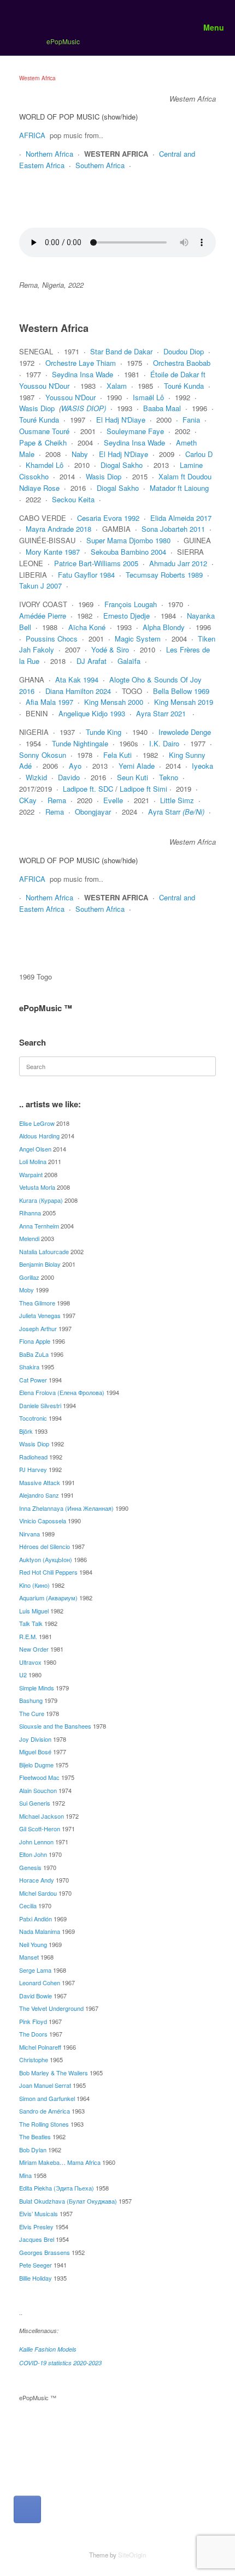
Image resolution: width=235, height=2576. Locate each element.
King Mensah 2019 (184, 702)
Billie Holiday (36, 2278)
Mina (25, 2175)
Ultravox (30, 1662)
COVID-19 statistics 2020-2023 (60, 2363)
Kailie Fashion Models (48, 2349)
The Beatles (35, 2136)
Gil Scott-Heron (40, 1829)
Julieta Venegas (40, 1315)
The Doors (33, 2034)
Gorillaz (29, 1277)
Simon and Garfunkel (47, 2098)
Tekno (169, 777)
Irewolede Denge (185, 732)
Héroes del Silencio (45, 1546)
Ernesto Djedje (127, 616)
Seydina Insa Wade (83, 374)
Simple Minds (37, 1688)
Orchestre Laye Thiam (81, 363)
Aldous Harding (39, 1136)
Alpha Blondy (164, 627)
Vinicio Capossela (43, 1521)
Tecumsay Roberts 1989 (164, 575)
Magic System (138, 639)
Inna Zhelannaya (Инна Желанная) (66, 1508)
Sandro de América (45, 2111)
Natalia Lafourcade (44, 1251)
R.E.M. (28, 1636)
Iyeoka (202, 766)
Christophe (34, 2059)
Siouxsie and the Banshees (55, 1726)
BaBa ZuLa (34, 1354)
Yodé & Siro (110, 649)
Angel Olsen (35, 1149)
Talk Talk (31, 1623)
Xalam (117, 386)
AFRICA (32, 135)
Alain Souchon (38, 1790)
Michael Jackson (42, 1816)
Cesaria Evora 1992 (108, 518)
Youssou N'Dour (70, 397)
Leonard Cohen (40, 1983)
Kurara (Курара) (41, 1200)
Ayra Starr (176, 812)
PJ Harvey (33, 1469)
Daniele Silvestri (40, 1405)
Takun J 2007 (40, 586)
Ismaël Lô (148, 397)
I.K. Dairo (164, 743)
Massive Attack (40, 1482)
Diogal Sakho (122, 465)
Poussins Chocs (52, 639)
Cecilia (28, 1906)
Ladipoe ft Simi (143, 789)
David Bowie (36, 1996)
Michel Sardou (38, 1893)
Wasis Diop (37, 408)
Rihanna (30, 1213)
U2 (23, 1675)
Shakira (29, 1367)
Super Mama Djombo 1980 (128, 540)
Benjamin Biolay (40, 1264)
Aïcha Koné (87, 627)
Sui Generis (35, 1803)
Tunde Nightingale (80, 743)
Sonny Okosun (43, 755)
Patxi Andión (36, 1919)
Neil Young (33, 1944)
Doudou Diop (184, 351)
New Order (34, 1649)
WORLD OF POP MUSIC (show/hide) (78, 117)
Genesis (30, 1867)
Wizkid (36, 777)
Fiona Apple (35, 1341)
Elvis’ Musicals (39, 2213)
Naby (80, 454)
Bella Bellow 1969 (181, 691)
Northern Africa (49, 154)
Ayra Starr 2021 (161, 713)
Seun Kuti (133, 777)
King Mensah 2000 (114, 702)
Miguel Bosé (35, 1752)
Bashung (31, 1700)
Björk (26, 1431)
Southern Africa (100, 165)
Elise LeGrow (37, 1123)
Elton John (33, 1854)
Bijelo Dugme (36, 1765)
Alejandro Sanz (39, 1495)
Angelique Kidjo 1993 (92, 713)
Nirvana (30, 1534)
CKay (28, 800)
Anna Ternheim (39, 1226)
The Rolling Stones (44, 2124)
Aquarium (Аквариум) (48, 1598)
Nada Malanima (40, 1931)
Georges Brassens (45, 2252)
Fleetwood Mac (39, 1777)
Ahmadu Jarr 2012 (178, 563)
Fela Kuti (117, 755)
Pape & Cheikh (43, 443)
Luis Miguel (34, 1611)
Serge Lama (35, 1970)
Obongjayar (93, 812)
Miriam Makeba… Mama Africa (60, 2162)
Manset (29, 1957)
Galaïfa (129, 661)
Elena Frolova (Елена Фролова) (62, 1392)
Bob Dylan (33, 2150)
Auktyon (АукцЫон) (46, 1559)
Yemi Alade (137, 766)
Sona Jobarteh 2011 (173, 529)
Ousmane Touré (44, 431)
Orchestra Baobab (182, 363)
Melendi (29, 1238)
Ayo (75, 766)
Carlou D (199, 454)
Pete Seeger (36, 2265)
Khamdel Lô (45, 465)
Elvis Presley (36, 2227)
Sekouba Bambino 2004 (128, 552)
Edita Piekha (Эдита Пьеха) (57, 2188)
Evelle (113, 800)
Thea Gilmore (37, 1303)
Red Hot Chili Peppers (48, 1572)
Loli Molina (33, 1161)
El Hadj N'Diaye (121, 420)
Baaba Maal (162, 408)
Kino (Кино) (34, 1585)
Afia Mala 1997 (49, 702)
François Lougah (131, 604)
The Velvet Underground (51, 2008)
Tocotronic (33, 1418)
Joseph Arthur (38, 1328)
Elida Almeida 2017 (181, 518)
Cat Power (33, 1380)
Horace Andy (37, 1880)
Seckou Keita (73, 499)
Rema (57, 800)
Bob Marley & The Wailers (54, 2073)
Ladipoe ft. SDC (88, 789)
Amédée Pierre (43, 616)
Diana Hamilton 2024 (78, 691)
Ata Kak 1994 (77, 679)
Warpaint (31, 1174)
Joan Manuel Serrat (45, 2085)
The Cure (32, 1713)
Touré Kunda (184, 386)
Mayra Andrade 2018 (58, 529)
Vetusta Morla (37, 1187)
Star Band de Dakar (121, 351)
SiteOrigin (132, 2555)
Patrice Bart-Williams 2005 (96, 563)
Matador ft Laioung (179, 488)
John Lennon (36, 1842)
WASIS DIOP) (84, 408)
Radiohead (33, 1457)
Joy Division (35, 1739)
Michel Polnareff (40, 2047)
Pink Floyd (33, 2021)
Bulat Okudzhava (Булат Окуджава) (68, 2201)
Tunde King (104, 732)
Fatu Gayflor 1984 (86, 575)
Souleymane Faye (135, 431)
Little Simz (177, 800)
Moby (27, 1290)
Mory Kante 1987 (53, 552)
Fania (191, 420)
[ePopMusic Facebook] (27, 2509)
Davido (69, 777)
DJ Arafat (92, 661)
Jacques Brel (37, 2239)
